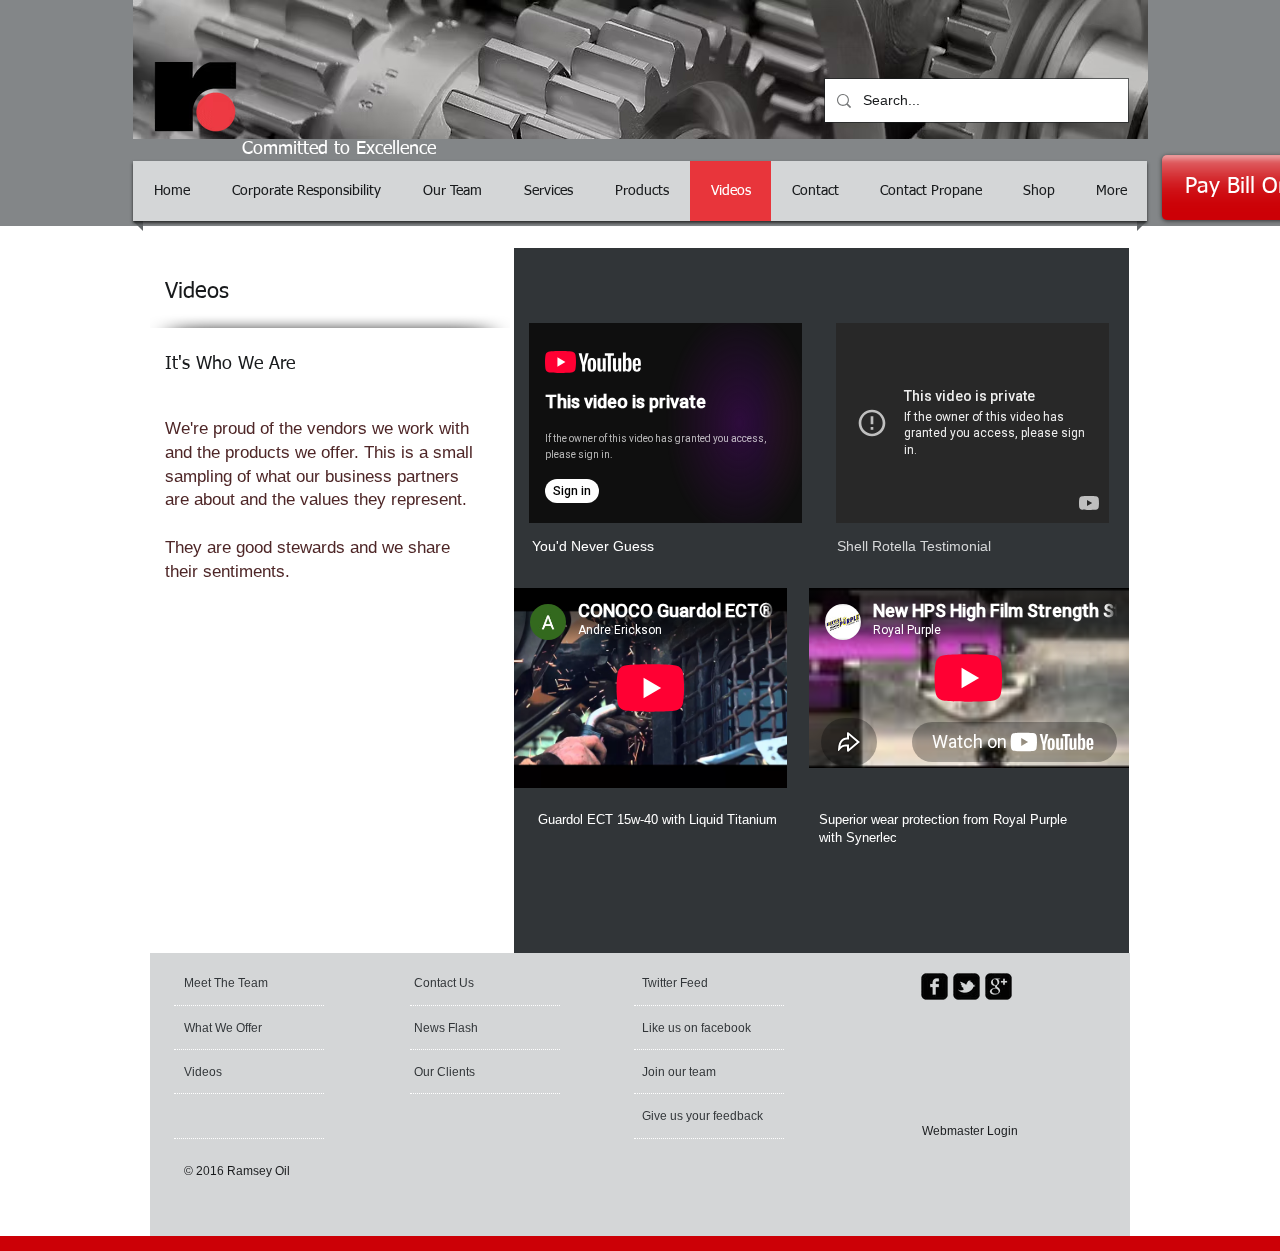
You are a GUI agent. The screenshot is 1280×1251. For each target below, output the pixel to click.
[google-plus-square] (998, 986)
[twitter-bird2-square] (966, 986)
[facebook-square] (934, 986)
